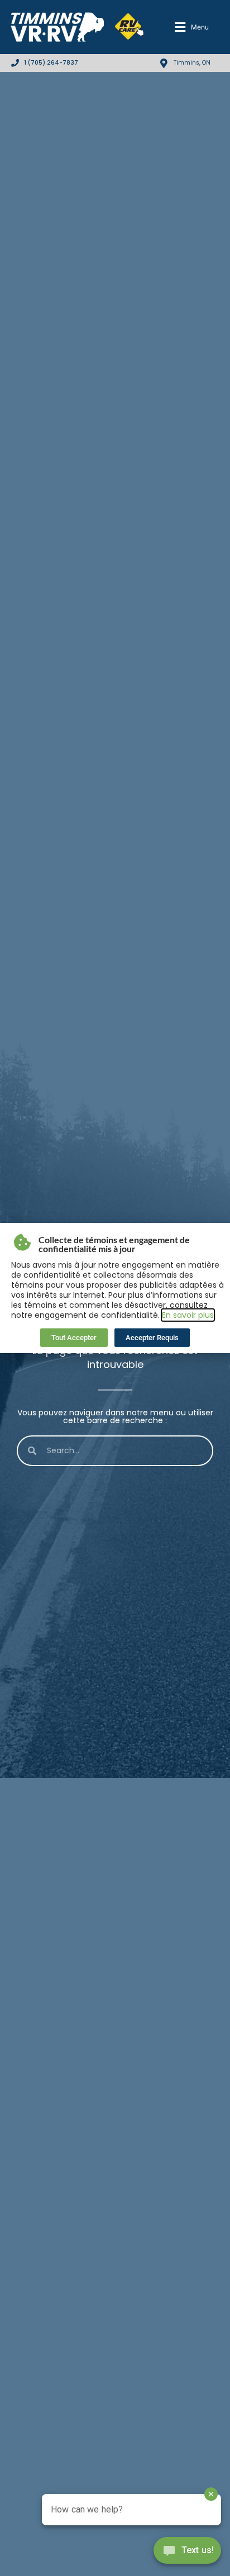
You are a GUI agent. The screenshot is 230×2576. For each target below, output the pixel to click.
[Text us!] (187, 2553)
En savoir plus (188, 1315)
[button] (192, 27)
